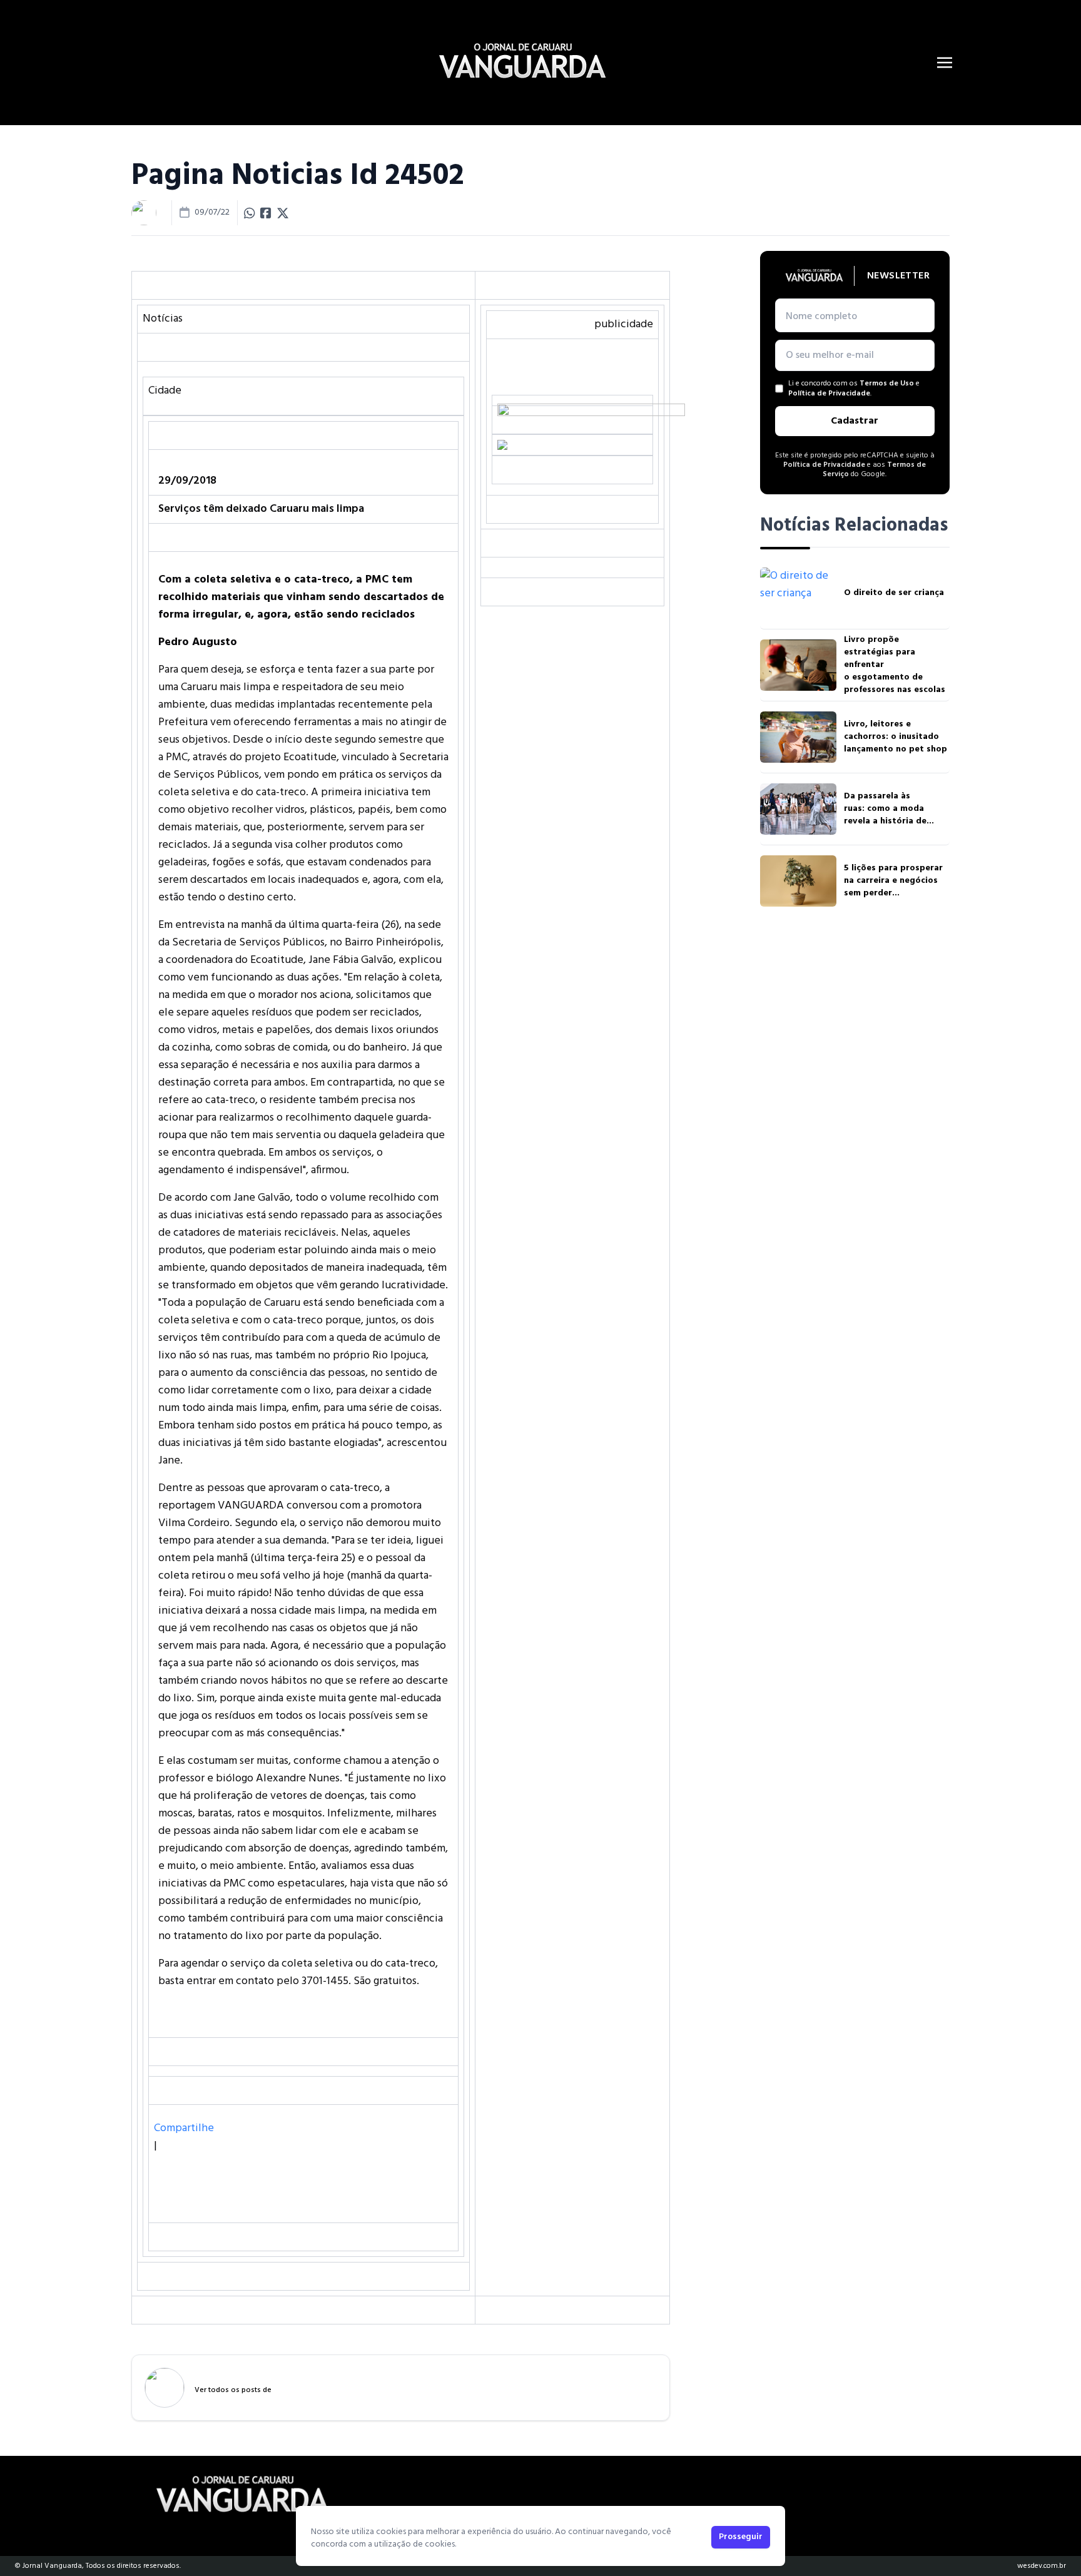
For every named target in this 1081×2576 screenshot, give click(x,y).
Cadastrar (855, 421)
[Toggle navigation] (945, 63)
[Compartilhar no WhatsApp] (250, 213)
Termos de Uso (887, 384)
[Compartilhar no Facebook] (266, 213)
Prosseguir (741, 2537)
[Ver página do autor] (144, 213)
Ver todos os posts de (233, 2390)
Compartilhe (184, 2128)
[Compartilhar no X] (283, 213)
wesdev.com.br (1042, 2566)
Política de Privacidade (829, 394)
